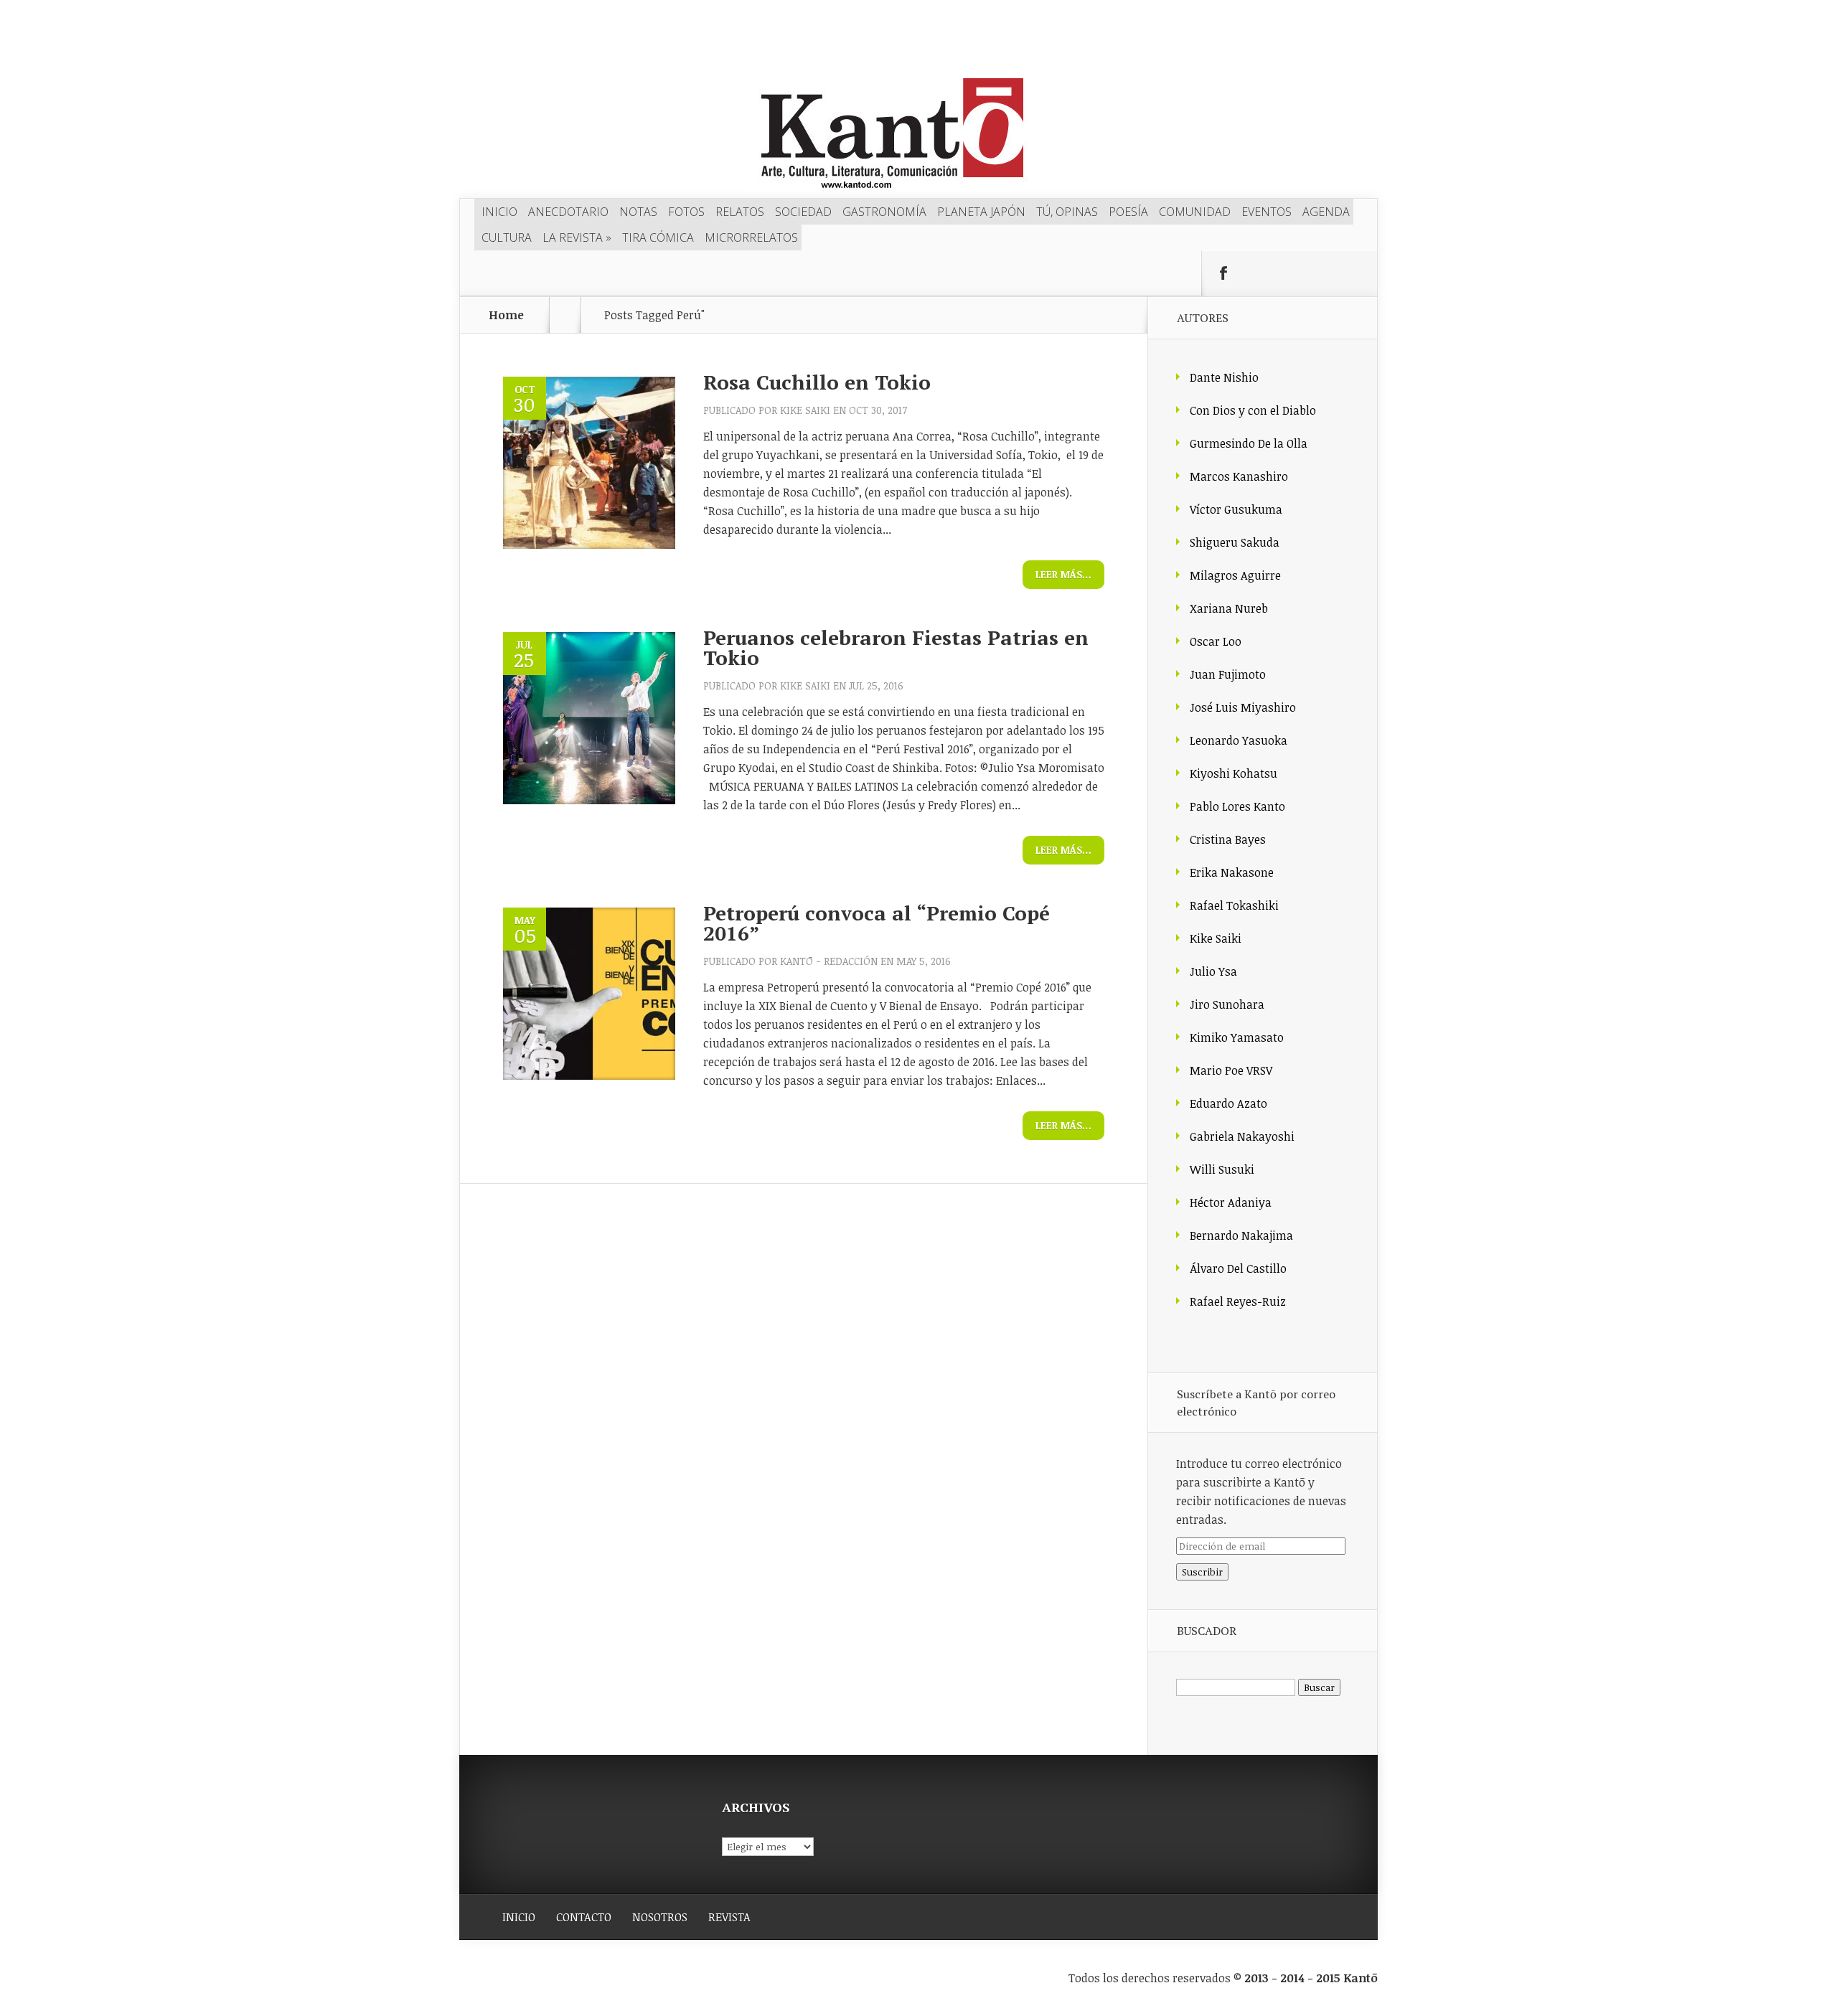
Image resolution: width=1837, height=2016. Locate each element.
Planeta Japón (981, 212)
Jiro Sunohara (1227, 1004)
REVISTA (729, 1917)
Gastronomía (884, 212)
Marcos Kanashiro (1239, 476)
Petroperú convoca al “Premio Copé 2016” (877, 923)
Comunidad (1195, 212)
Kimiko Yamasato (1237, 1037)
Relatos (740, 212)
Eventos (1267, 212)
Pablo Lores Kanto (1237, 806)
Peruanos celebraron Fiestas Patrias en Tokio (896, 647)
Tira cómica (658, 237)
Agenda (1326, 212)
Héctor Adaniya (1231, 1202)
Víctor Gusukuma (1236, 509)
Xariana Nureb (1229, 608)
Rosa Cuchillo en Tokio (817, 382)
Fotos (686, 212)
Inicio (499, 212)
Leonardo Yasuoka (1239, 740)
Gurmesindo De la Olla (1249, 443)
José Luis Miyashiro (1243, 707)
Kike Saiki (805, 410)
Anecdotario (568, 212)
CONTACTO (584, 1917)
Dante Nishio (1224, 377)
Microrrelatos (751, 237)
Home (506, 315)
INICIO (519, 1917)
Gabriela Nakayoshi (1242, 1136)
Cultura (507, 237)
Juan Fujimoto (1228, 674)
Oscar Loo (1216, 641)
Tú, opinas (1067, 212)
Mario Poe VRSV (1231, 1070)
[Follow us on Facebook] (1223, 273)
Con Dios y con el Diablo (1253, 410)
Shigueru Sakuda (1235, 542)
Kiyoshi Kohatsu (1234, 773)
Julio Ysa (1213, 971)
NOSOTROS (660, 1917)
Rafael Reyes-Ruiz (1238, 1301)
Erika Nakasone (1232, 872)
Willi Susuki (1222, 1169)
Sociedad (803, 212)
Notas (638, 212)
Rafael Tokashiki (1234, 905)
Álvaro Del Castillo (1238, 1268)
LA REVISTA (577, 237)
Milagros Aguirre (1235, 575)
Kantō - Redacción (829, 961)
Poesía (1128, 212)
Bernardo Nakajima (1241, 1235)
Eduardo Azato (1228, 1103)
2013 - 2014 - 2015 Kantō (1311, 1978)
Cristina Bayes (1228, 839)
